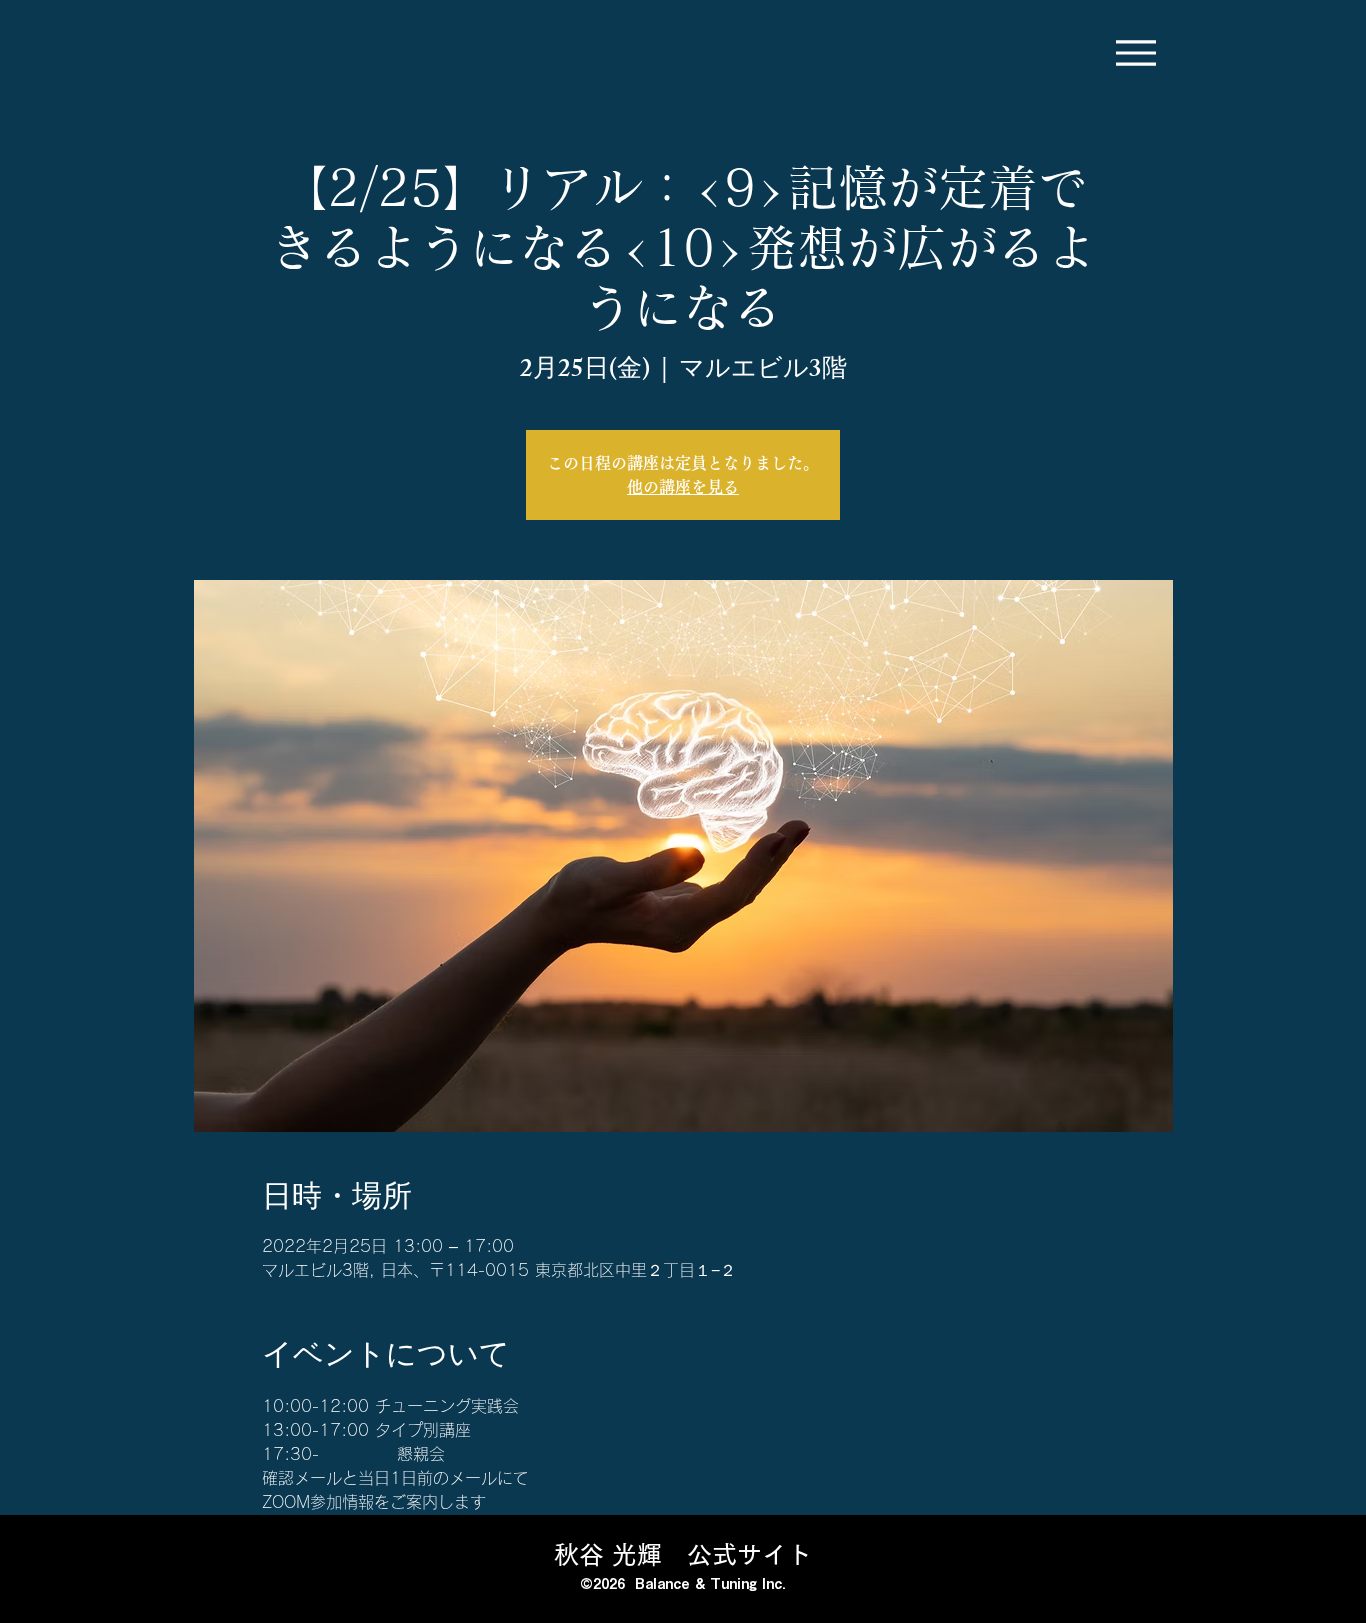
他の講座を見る (683, 487)
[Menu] (1135, 52)
